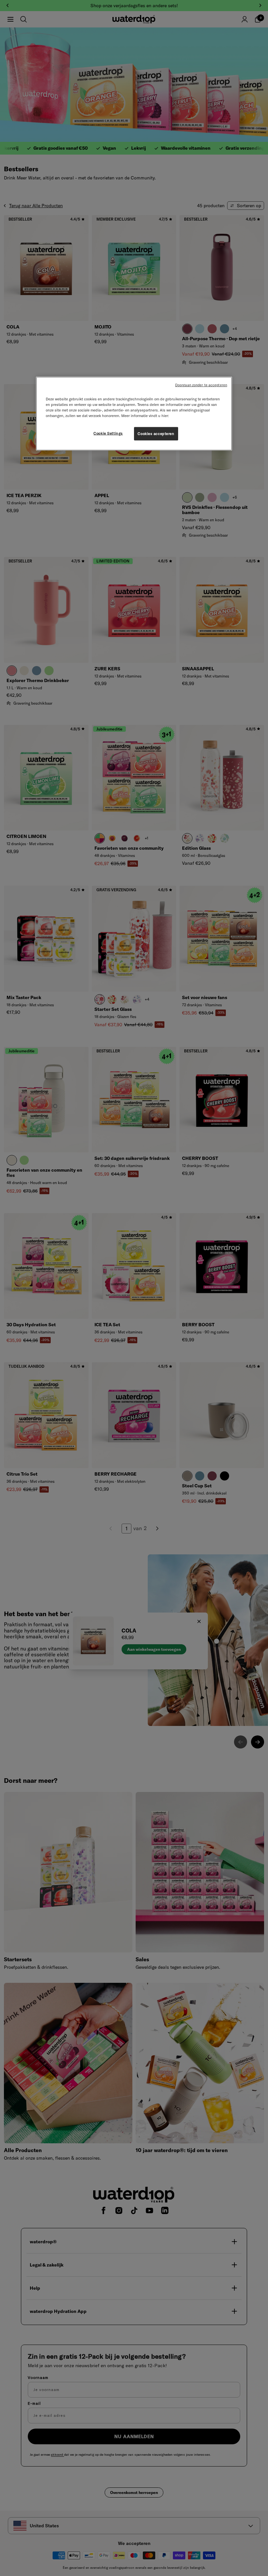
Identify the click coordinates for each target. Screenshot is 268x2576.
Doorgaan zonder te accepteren (201, 385)
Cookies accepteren (156, 433)
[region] (134, 414)
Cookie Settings (108, 433)
